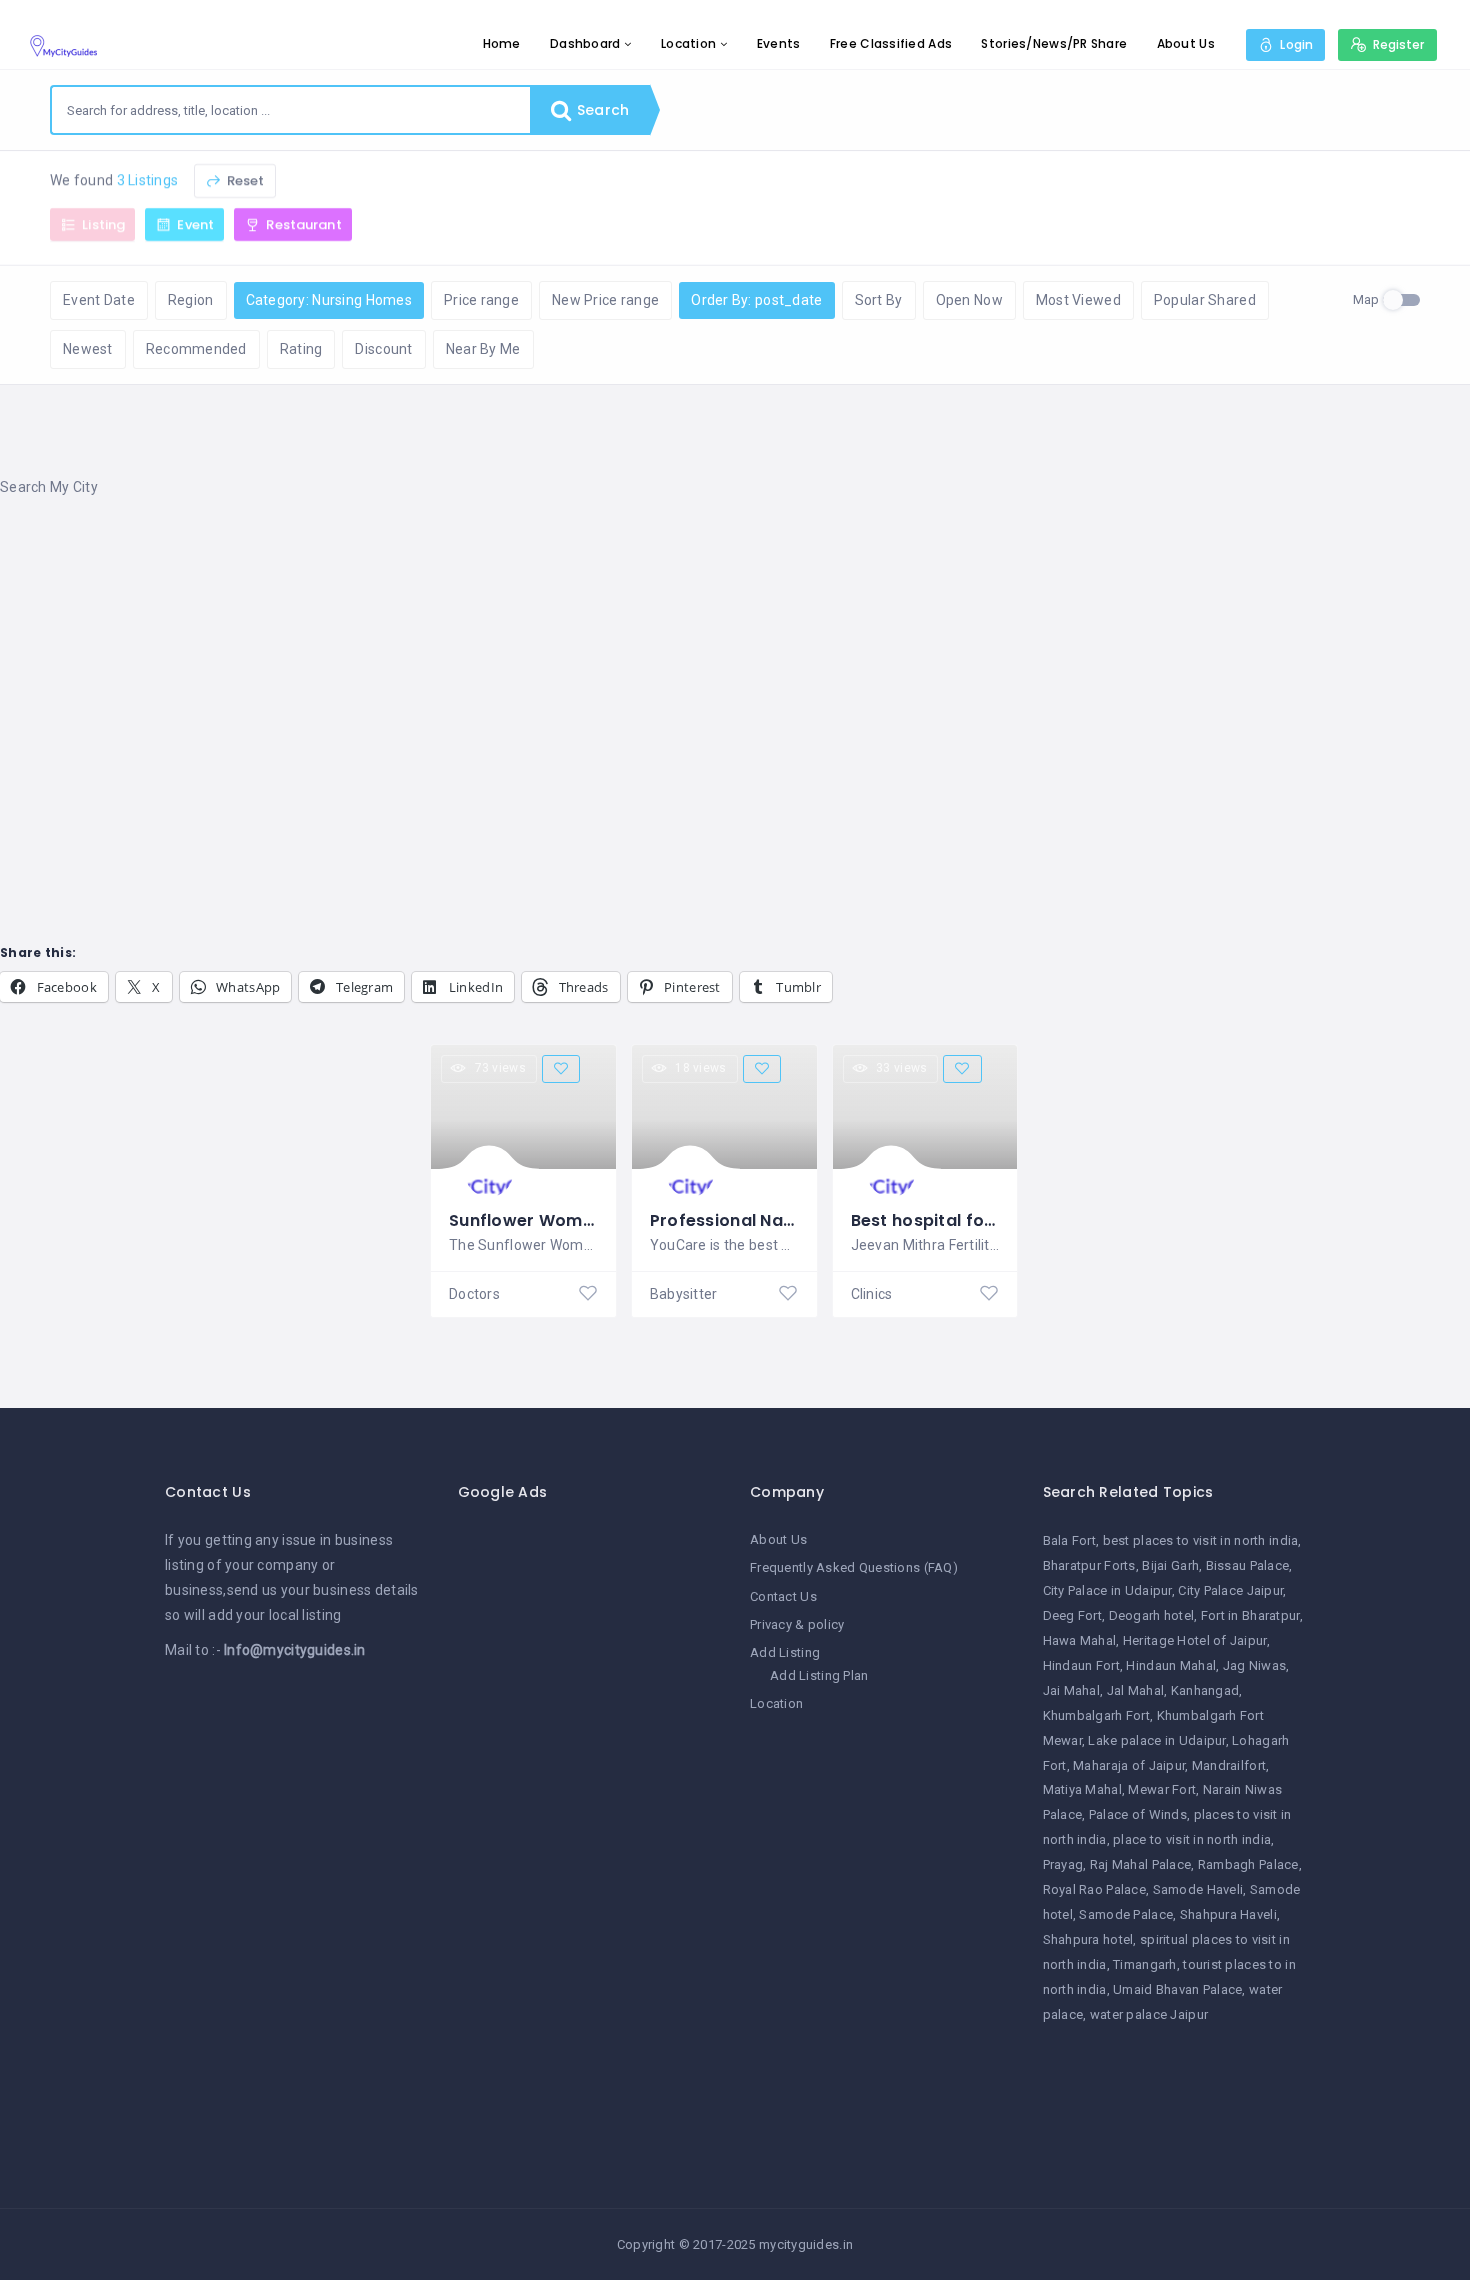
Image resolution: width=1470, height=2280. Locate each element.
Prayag (1063, 1864)
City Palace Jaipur (1230, 1590)
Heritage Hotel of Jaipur (1195, 1640)
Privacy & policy (797, 1624)
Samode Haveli (1198, 1889)
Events (779, 43)
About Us (1186, 43)
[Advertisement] (600, 675)
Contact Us (783, 1596)
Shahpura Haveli (1228, 1914)
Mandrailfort (1229, 1765)
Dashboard (585, 43)
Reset (244, 180)
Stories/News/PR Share (1054, 43)
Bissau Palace (1248, 1565)
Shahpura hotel (1088, 1939)
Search (601, 110)
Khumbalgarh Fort (1096, 1715)
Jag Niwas (1255, 1665)
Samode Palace (1126, 1914)
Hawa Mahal (1080, 1640)
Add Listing (785, 1652)
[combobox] (291, 110)
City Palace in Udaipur (1107, 1590)
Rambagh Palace (1248, 1864)
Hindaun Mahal (1171, 1665)
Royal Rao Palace (1094, 1889)
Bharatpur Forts (1089, 1565)
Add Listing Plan (819, 1675)
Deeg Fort (1073, 1615)
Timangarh (1145, 1964)
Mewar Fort (1162, 1789)
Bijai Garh (1170, 1565)
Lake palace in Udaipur (1156, 1740)
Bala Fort (1070, 1540)
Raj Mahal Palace (1140, 1864)
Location (688, 43)
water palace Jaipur (1149, 2014)
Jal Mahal (1136, 1690)
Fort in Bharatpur (1250, 1615)
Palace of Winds (1138, 1814)
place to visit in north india (1192, 1839)
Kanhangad (1205, 1690)
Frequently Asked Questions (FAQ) (854, 1567)
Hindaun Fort (1081, 1665)
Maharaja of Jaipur (1129, 1765)
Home (502, 43)
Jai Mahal (1072, 1690)
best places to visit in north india (1201, 1540)
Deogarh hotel (1152, 1615)
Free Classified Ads (891, 43)
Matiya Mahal (1082, 1789)
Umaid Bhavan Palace (1177, 1989)
